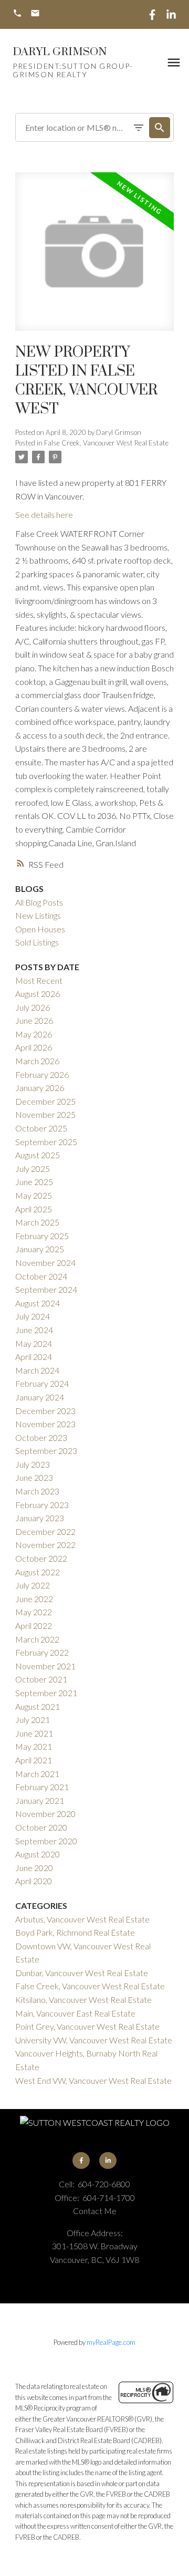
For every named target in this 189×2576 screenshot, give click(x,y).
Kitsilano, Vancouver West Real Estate (83, 1999)
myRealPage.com (111, 2342)
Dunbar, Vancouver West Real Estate (82, 1973)
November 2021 (45, 1666)
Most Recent (39, 980)
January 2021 (40, 1800)
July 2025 (33, 1168)
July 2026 (33, 1007)
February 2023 (42, 1505)
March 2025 (37, 1222)
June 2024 (34, 1330)
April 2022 (34, 1625)
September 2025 (46, 1142)
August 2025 (38, 1155)
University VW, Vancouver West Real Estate (94, 2040)
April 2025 (34, 1209)
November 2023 (45, 1424)
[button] (17, 14)
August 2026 (38, 994)
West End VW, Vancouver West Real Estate (93, 2080)
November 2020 (45, 1814)
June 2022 (34, 1599)
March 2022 (37, 1639)
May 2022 (34, 1612)
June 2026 (34, 1020)
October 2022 (41, 1558)
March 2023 (37, 1491)
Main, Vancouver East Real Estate (75, 2013)
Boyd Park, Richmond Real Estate (75, 1932)
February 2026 (42, 1074)
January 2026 (40, 1088)
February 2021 (42, 1787)
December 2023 (45, 1411)
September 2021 (46, 1693)
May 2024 (34, 1343)
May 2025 (34, 1195)
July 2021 (33, 1720)
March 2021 (37, 1774)
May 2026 (34, 1034)
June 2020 (34, 1868)
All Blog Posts (39, 902)
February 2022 (42, 1652)
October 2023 (41, 1437)
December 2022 (45, 1531)
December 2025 (45, 1101)
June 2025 (34, 1182)
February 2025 (42, 1236)
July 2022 (33, 1585)
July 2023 (33, 1464)
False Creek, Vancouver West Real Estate (106, 443)
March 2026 (37, 1061)
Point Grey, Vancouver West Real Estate (87, 2026)
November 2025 (45, 1114)
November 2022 (45, 1545)
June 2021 (34, 1733)
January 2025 (40, 1249)
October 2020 (41, 1827)
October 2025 (41, 1128)
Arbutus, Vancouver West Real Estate (82, 1919)
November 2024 (45, 1263)
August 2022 (38, 1572)
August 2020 (38, 1854)
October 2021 (41, 1679)
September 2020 (46, 1841)
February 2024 (42, 1383)
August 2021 (38, 1706)
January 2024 (40, 1397)
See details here (44, 515)
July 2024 (33, 1316)
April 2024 (34, 1357)
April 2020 (34, 1881)
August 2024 (38, 1303)
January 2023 (40, 1518)
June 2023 (34, 1477)
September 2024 (46, 1289)
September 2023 (46, 1451)
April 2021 (34, 1760)
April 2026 (34, 1047)
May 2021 (34, 1746)
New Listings (38, 915)
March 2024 (37, 1370)
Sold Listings (37, 942)
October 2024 (41, 1276)
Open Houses (40, 929)
